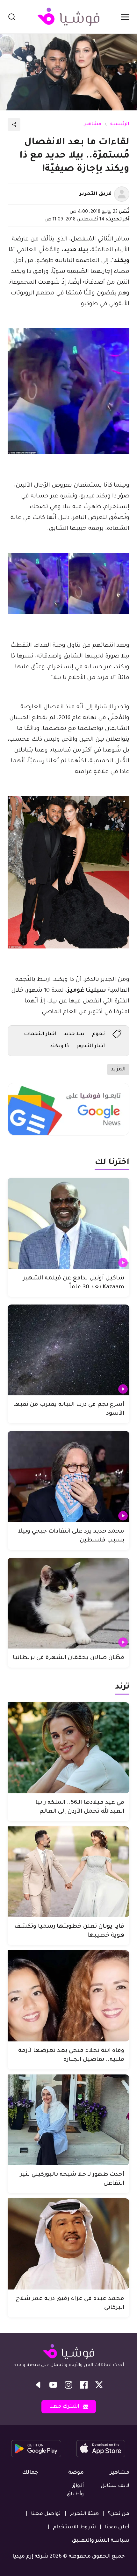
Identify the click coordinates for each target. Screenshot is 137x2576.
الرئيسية (120, 125)
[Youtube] (53, 2385)
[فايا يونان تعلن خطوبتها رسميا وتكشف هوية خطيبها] (68, 1872)
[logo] (68, 17)
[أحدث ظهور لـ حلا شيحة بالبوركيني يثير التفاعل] (68, 2120)
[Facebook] (84, 2385)
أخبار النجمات (40, 1034)
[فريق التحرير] (122, 194)
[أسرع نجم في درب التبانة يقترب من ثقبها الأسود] (68, 1350)
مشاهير (93, 125)
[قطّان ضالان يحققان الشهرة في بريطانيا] (68, 1603)
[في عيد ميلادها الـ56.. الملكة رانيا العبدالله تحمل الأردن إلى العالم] (68, 1748)
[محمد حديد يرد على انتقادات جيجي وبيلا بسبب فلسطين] (68, 1477)
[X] (99, 2385)
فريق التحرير (95, 194)
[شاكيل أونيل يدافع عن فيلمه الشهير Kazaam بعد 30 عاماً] (68, 1223)
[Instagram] (68, 2385)
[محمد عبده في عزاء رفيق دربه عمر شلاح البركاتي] (68, 2244)
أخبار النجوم (91, 1046)
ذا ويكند (59, 1046)
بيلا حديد (74, 1034)
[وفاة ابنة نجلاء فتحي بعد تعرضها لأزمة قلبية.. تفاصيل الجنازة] (68, 1996)
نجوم (98, 1034)
